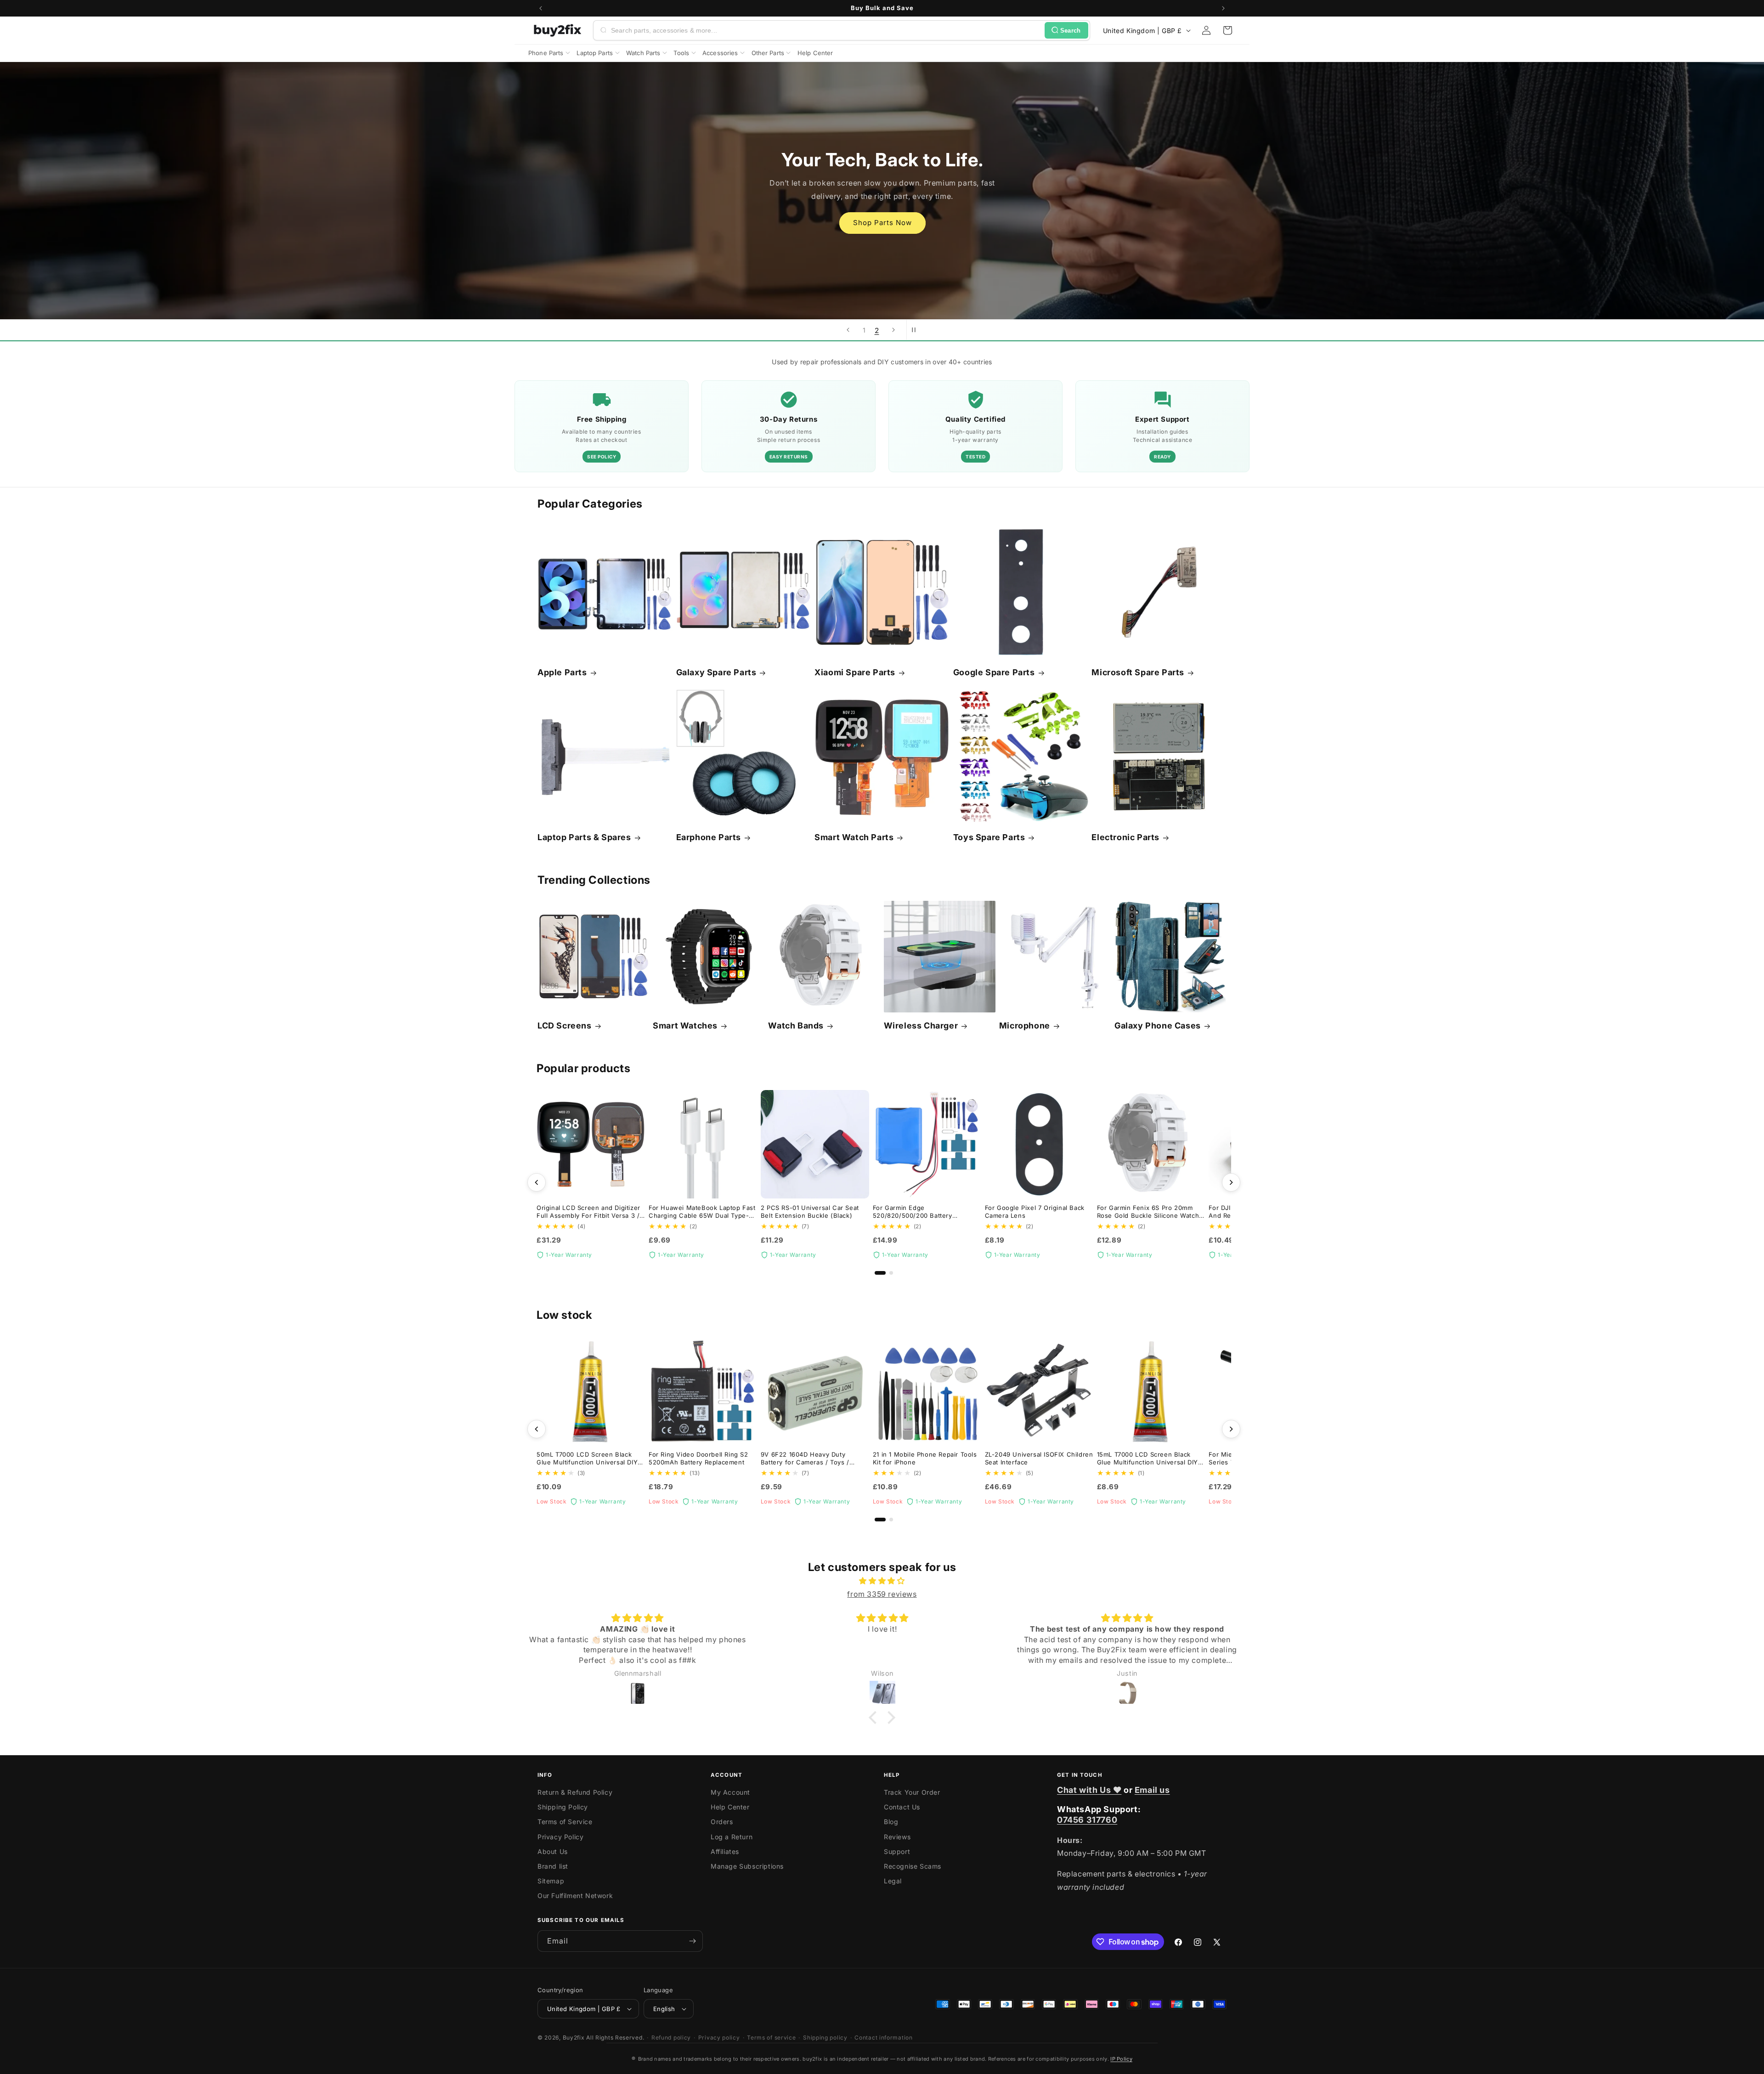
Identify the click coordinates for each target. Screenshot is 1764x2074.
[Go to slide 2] (891, 1273)
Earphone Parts (709, 837)
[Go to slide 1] (880, 1273)
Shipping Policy (563, 1807)
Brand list (553, 1866)
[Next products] (1231, 1182)
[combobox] (826, 30)
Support (897, 1851)
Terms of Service (565, 1822)
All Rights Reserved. (615, 2037)
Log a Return (732, 1837)
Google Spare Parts (994, 672)
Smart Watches (685, 1026)
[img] (882, 1581)
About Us (553, 1851)
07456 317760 (1087, 1820)
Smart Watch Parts (854, 837)
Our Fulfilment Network (575, 1896)
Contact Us (902, 1807)
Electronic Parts (1125, 837)
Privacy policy (719, 2037)
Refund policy (671, 2037)
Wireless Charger (921, 1026)
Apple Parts (562, 672)
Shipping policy (825, 2037)
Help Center (730, 1807)
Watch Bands (796, 1026)
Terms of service (771, 2037)
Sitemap (551, 1881)
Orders (722, 1822)
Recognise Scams (913, 1866)
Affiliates (725, 1851)
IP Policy (1121, 2059)
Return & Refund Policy (575, 1792)
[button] (1227, 30)
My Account (730, 1792)
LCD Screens (565, 1026)
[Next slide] (893, 330)
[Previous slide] (848, 330)
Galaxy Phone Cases (1158, 1026)
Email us (1152, 1790)
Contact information (883, 2037)
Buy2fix (574, 2037)
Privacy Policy (560, 1837)
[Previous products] (537, 1182)
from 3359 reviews (882, 1594)
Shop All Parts (882, 235)
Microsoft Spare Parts (1138, 672)
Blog (891, 1822)
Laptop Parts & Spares (584, 837)
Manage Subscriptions (747, 1866)
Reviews (897, 1837)
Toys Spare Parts (989, 837)
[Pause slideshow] (916, 330)
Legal (893, 1881)
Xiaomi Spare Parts (855, 672)
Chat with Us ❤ (1089, 1790)
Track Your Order (912, 1792)
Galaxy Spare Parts (716, 672)
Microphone (1025, 1026)
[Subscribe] (692, 1941)
